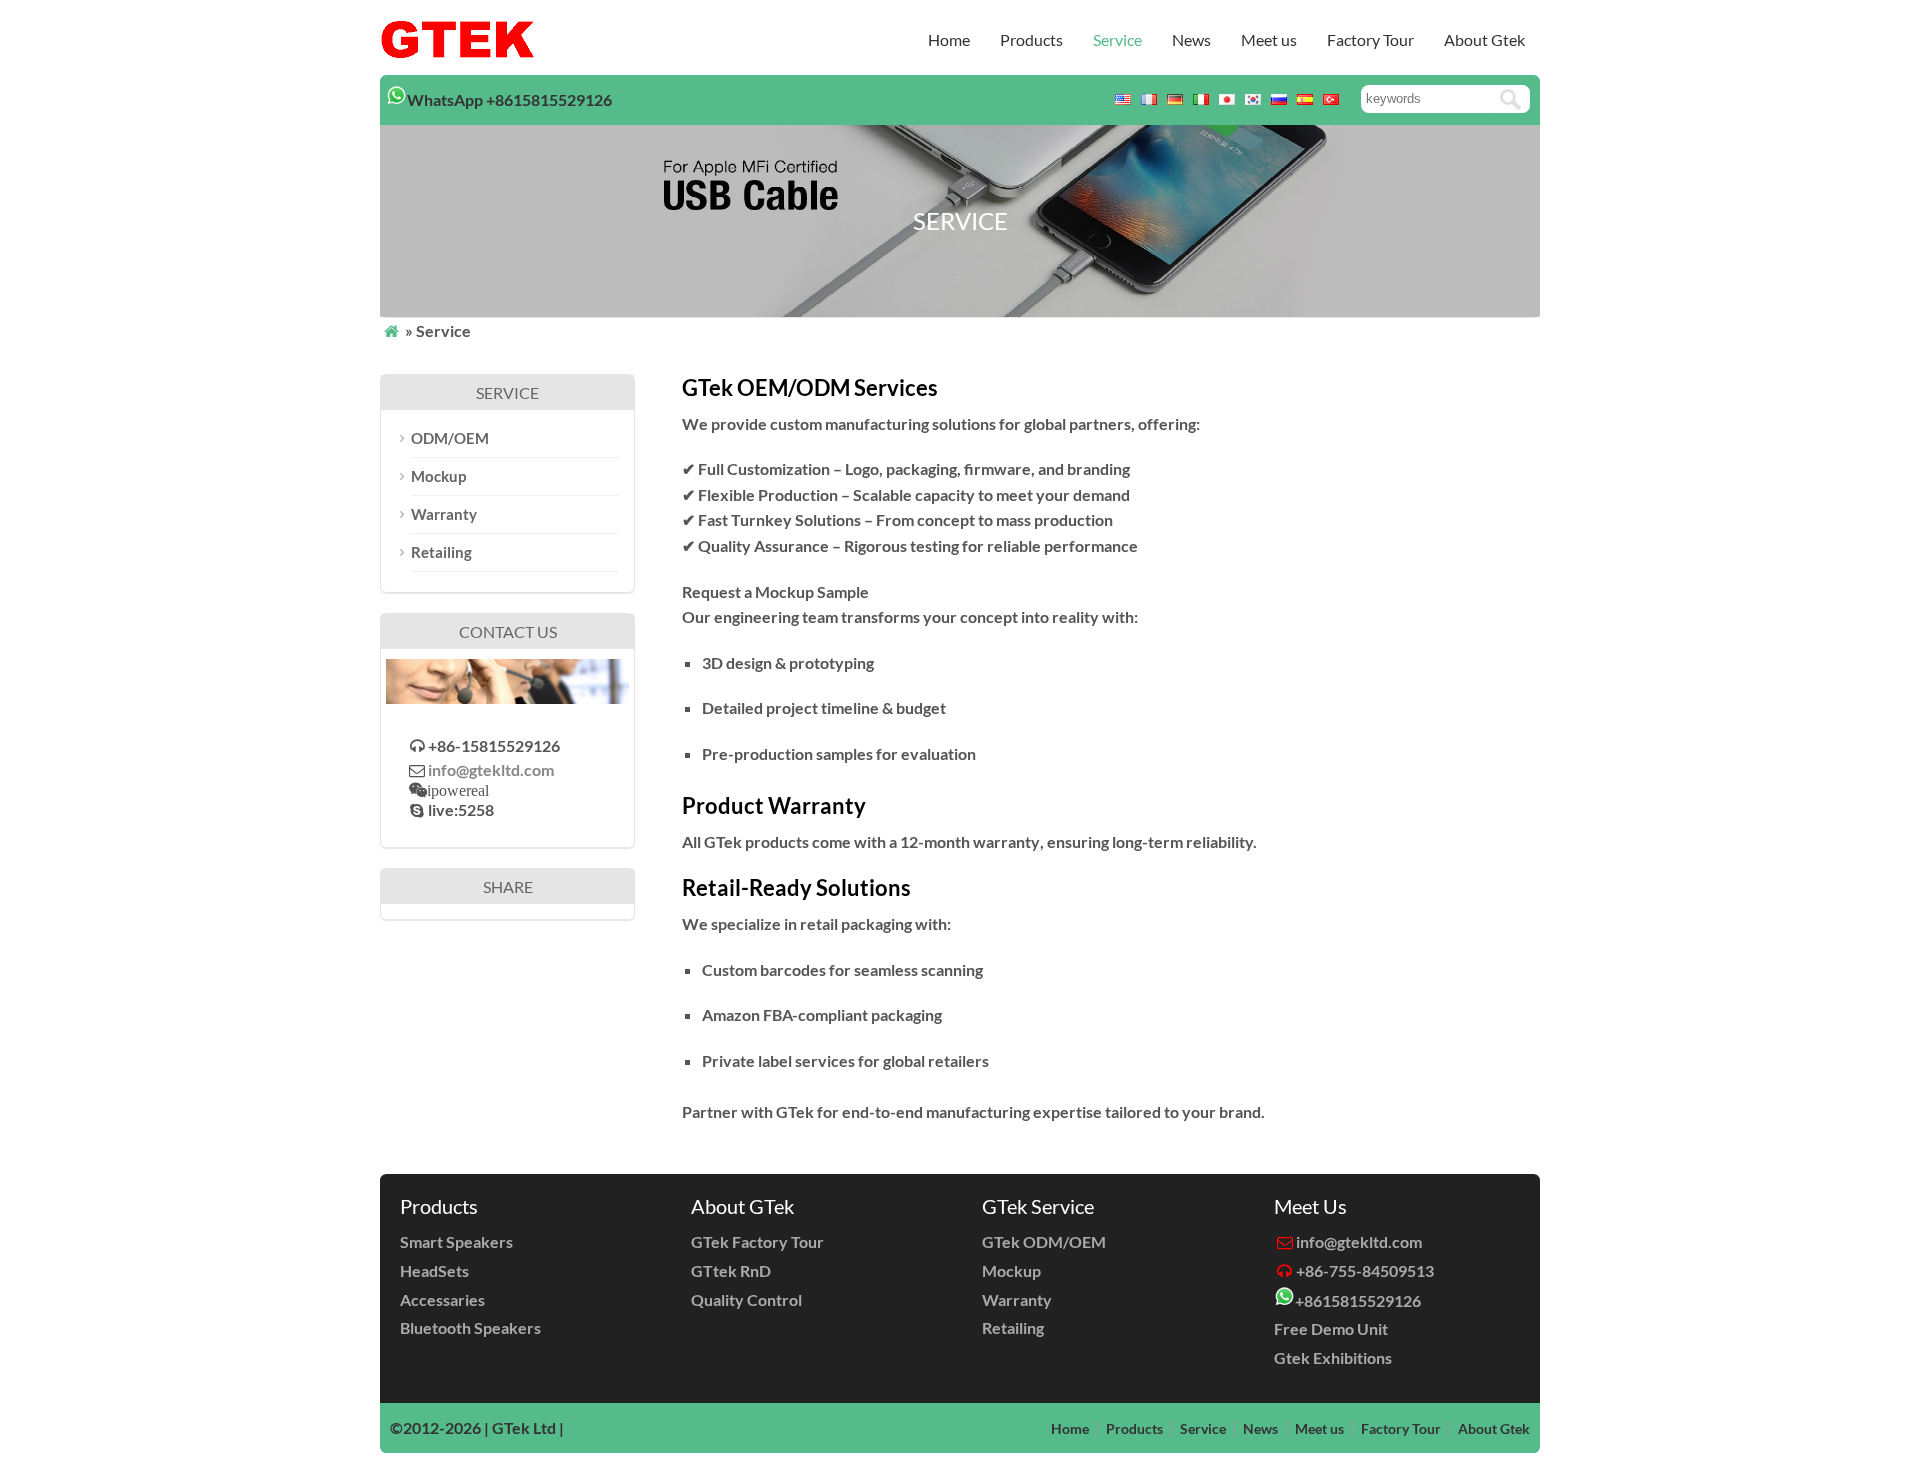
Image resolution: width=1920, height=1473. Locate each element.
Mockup (438, 476)
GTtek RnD (731, 1270)
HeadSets (434, 1270)
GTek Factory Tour (757, 1241)
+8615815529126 (1358, 1300)
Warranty (444, 514)
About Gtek (1484, 39)
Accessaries (442, 1299)
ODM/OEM (450, 438)
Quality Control (746, 1299)
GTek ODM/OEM (1044, 1241)
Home (949, 39)
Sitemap (596, 1427)
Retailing (441, 552)
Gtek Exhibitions (1333, 1357)
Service (1117, 39)
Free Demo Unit (1331, 1328)
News (1191, 39)
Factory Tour (1370, 39)
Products (1031, 39)
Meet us (1269, 39)
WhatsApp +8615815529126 (509, 99)
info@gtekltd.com (491, 769)
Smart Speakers (456, 1241)
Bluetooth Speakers (470, 1327)
